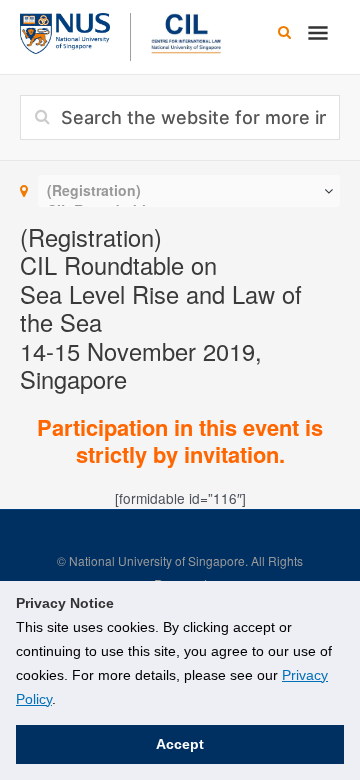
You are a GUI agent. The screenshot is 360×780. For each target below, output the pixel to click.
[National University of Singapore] (65, 31)
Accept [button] (180, 744)
